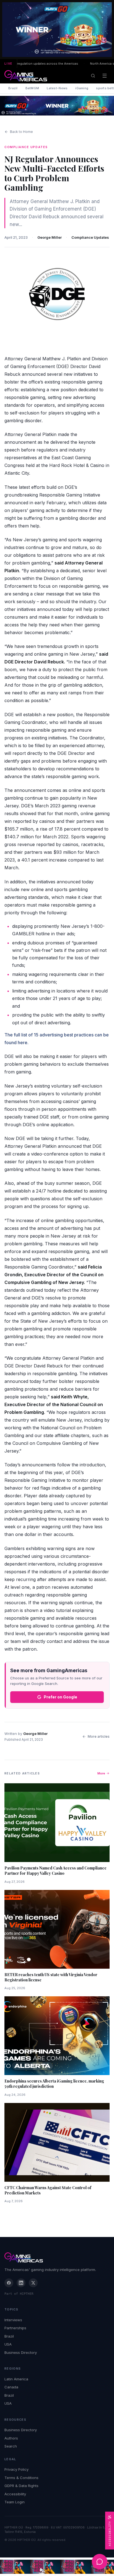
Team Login (15, 2502)
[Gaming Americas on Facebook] (9, 2283)
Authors (11, 2438)
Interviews (13, 2320)
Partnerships (15, 2328)
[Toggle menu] (105, 76)
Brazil (13, 88)
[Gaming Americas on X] (33, 2283)
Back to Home (21, 132)
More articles (99, 1736)
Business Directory (21, 2352)
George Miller (50, 237)
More (101, 1773)
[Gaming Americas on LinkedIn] (21, 2283)
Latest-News (57, 88)
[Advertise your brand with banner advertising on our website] (57, 2567)
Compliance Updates (90, 237)
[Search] (93, 76)
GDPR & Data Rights (21, 2486)
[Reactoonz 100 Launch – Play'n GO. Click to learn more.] (57, 30)
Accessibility (15, 2494)
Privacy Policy (16, 2469)
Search (11, 2446)
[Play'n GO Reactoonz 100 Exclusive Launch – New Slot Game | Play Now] (57, 106)
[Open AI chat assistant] (100, 2562)
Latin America (16, 2379)
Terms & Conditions (21, 2478)
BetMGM (32, 88)
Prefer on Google (60, 1697)
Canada (11, 2387)
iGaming (82, 88)
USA (8, 2344)
